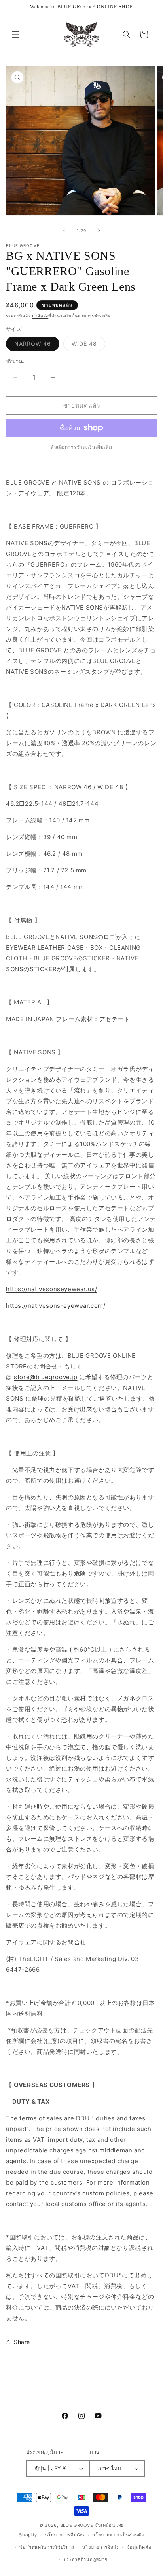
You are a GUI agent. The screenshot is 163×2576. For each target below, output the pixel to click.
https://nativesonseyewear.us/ (51, 1289)
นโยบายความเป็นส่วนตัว (118, 2535)
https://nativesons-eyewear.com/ (56, 1306)
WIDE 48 (88, 345)
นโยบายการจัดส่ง (100, 2547)
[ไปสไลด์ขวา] (99, 230)
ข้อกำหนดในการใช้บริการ (47, 2547)
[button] (16, 34)
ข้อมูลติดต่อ (139, 2547)
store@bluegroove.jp (45, 1377)
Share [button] (22, 2342)
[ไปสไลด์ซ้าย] (64, 230)
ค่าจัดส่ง (40, 316)
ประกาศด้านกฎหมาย (86, 2559)
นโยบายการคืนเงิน (65, 2535)
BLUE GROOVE (77, 2525)
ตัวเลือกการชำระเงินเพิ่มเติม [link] (81, 447)
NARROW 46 (37, 345)
